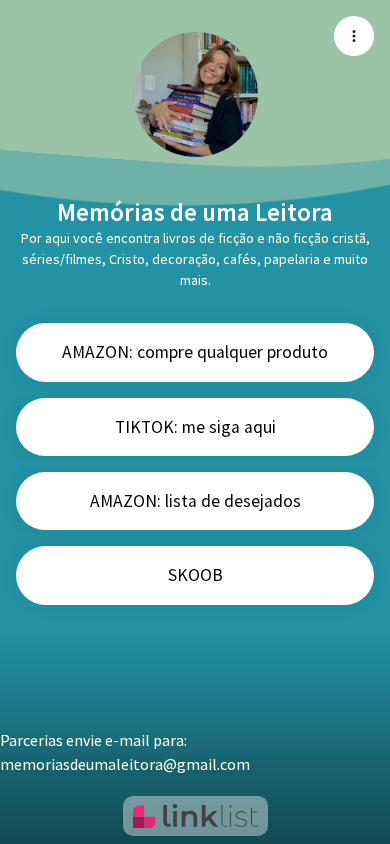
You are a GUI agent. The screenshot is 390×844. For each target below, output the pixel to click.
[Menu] (354, 36)
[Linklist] (195, 816)
